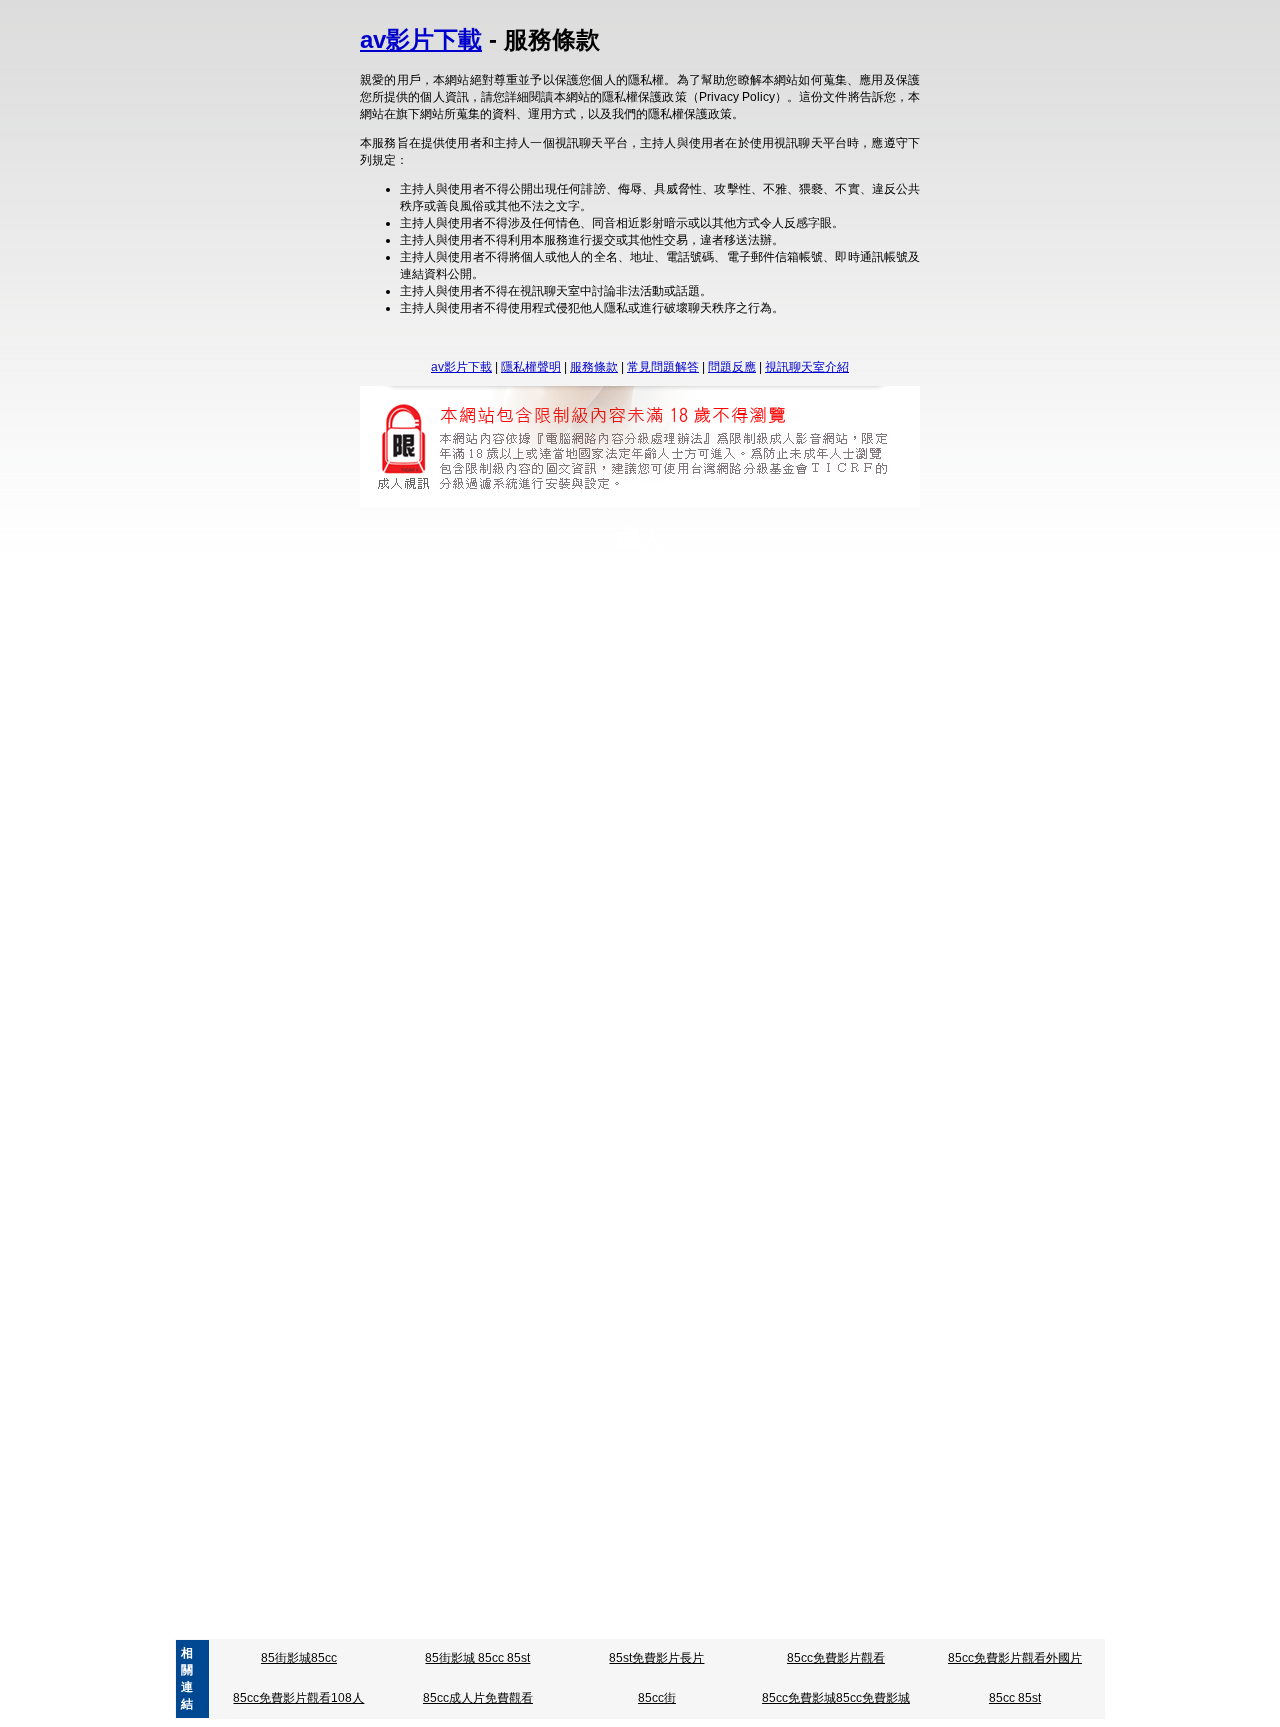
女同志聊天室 (795, 947)
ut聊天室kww (532, 835)
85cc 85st (1015, 1698)
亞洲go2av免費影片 (528, 1154)
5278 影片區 (545, 593)
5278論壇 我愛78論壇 (783, 593)
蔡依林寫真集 (778, 930)
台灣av (608, 1154)
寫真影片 (652, 930)
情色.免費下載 (551, 1404)
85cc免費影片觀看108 (662, 705)
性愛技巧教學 (634, 1404)
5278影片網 (471, 593)
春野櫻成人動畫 (465, 722)
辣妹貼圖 (760, 835)
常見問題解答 (663, 367)
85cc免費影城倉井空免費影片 (420, 705)
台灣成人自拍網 (818, 818)
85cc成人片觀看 (551, 705)
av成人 (717, 1154)
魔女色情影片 (776, 610)
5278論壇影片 (678, 593)
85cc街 (657, 1698)
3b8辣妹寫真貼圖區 (790, 1059)
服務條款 (594, 367)
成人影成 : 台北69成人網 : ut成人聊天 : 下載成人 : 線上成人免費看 (185, 1262)
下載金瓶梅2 (616, 1042)
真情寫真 (709, 930)
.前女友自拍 (547, 722)
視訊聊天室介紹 (807, 367)
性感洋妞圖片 (670, 1296)
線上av (594, 835)
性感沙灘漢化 (751, 1296)
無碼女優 (703, 835)
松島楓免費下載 (463, 1404)
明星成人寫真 (822, 722)
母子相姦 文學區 (815, 1404)
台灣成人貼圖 (731, 818)
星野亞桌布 (618, 722)
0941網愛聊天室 (651, 1625)
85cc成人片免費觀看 (478, 1698)
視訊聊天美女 (543, 947)
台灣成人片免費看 (562, 818)
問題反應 (732, 367)
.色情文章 (446, 1625)
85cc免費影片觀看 (836, 1658)
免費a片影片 (762, 1608)
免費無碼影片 (440, 1171)
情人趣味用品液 (478, 1296)
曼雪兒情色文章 (721, 1404)
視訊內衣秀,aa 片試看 (539, 1625)
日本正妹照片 (721, 1387)
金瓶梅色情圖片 (842, 1042)
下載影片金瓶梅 (439, 1042)
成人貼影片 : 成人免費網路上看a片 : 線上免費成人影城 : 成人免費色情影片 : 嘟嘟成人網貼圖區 (802, 1279)
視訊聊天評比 (714, 947)
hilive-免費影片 (835, 1171)
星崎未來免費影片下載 (717, 722)
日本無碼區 (496, 1387)
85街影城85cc (299, 1658)
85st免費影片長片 (656, 1658)
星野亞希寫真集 (577, 930)
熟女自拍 (646, 835)
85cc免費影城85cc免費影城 (836, 1698)
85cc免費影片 (902, 705)
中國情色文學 (823, 1625)
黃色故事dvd (559, 610)
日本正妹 (652, 1387)
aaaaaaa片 (515, 1171)
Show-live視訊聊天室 (730, 1171)
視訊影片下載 (695, 610)
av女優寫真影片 (686, 1059)
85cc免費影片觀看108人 (298, 1698)
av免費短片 (775, 1154)
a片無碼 (634, 1608)
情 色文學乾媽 (742, 1625)
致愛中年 (492, 610)
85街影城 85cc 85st (477, 1658)
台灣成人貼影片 (463, 818)
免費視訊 (474, 947)
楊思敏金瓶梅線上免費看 (725, 1042)
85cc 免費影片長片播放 (793, 705)
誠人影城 (626, 610)
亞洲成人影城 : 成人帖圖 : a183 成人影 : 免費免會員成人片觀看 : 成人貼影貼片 (575, 1262)
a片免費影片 (570, 1608)
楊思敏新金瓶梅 (532, 1042)
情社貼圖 (820, 1296)
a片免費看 (692, 1608)
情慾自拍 (463, 1059)
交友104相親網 (628, 947)
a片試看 (506, 1608)
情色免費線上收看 (577, 1296)
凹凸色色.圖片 (532, 1059)
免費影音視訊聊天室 (609, 1171)
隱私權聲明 (531, 367)
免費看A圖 (607, 1059)
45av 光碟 (663, 1154)
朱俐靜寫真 (496, 930)
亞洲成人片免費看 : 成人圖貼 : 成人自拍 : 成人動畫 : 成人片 (948, 1262)
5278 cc (609, 593)
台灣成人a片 (652, 818)
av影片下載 (421, 39)
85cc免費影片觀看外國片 (1015, 1658)
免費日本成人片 (577, 1387)
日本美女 (790, 1387)
